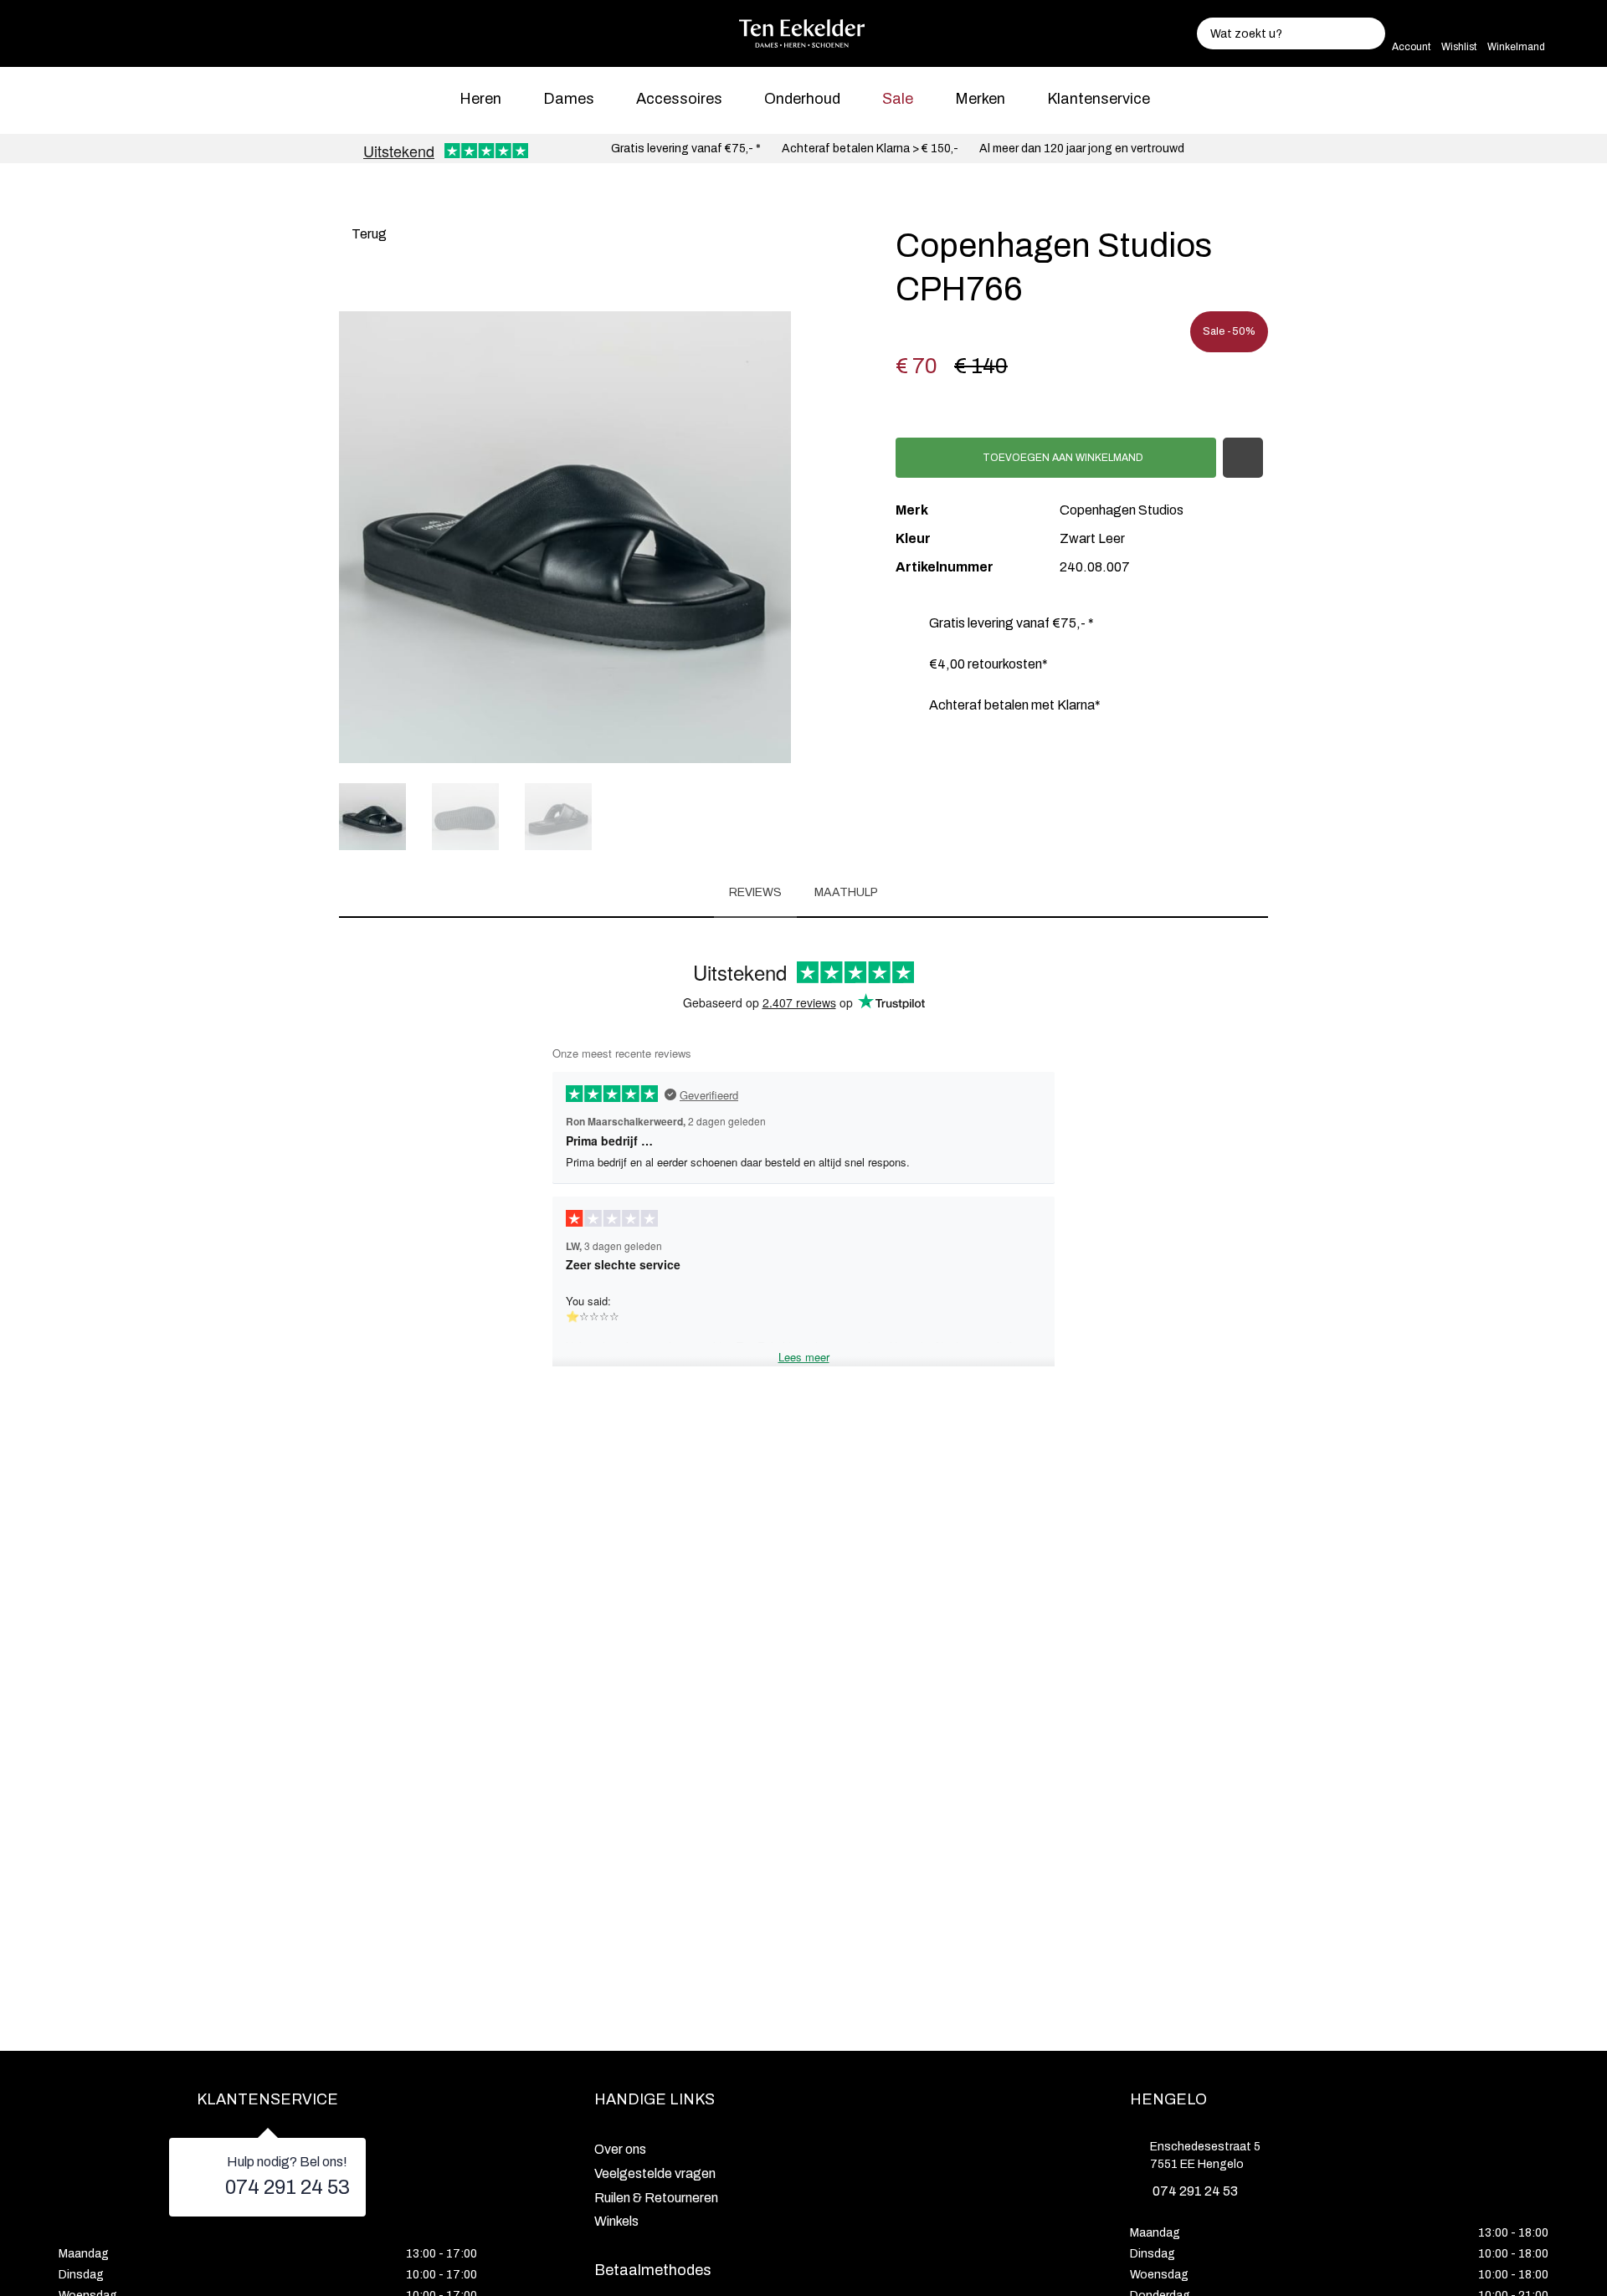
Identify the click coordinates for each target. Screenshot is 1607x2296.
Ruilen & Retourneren (656, 2198)
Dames (569, 99)
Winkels (616, 2221)
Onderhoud (802, 99)
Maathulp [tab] (846, 892)
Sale (898, 99)
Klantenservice (1099, 99)
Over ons (620, 2149)
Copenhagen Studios (1122, 510)
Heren (480, 99)
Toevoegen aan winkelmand (1062, 458)
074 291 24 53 (288, 2187)
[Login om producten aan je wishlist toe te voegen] (1243, 458)
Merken (980, 99)
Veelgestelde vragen (655, 2173)
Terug (368, 234)
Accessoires (679, 99)
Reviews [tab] (755, 892)
